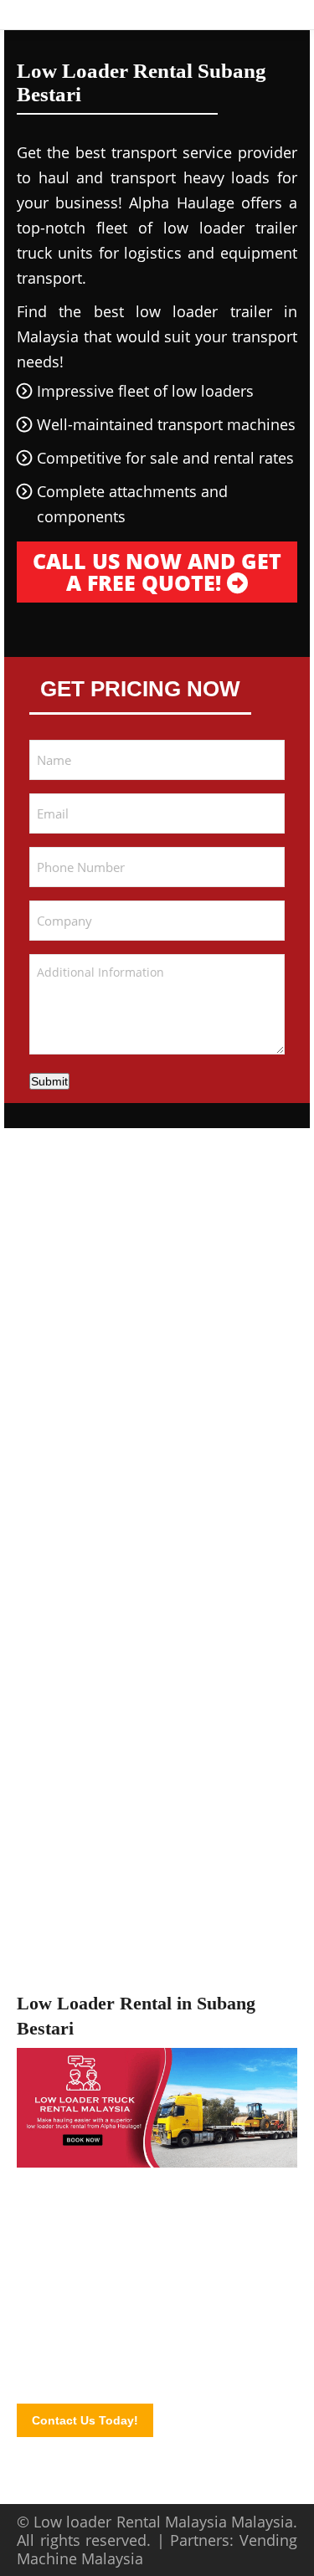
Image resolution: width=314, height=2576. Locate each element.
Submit (49, 1081)
